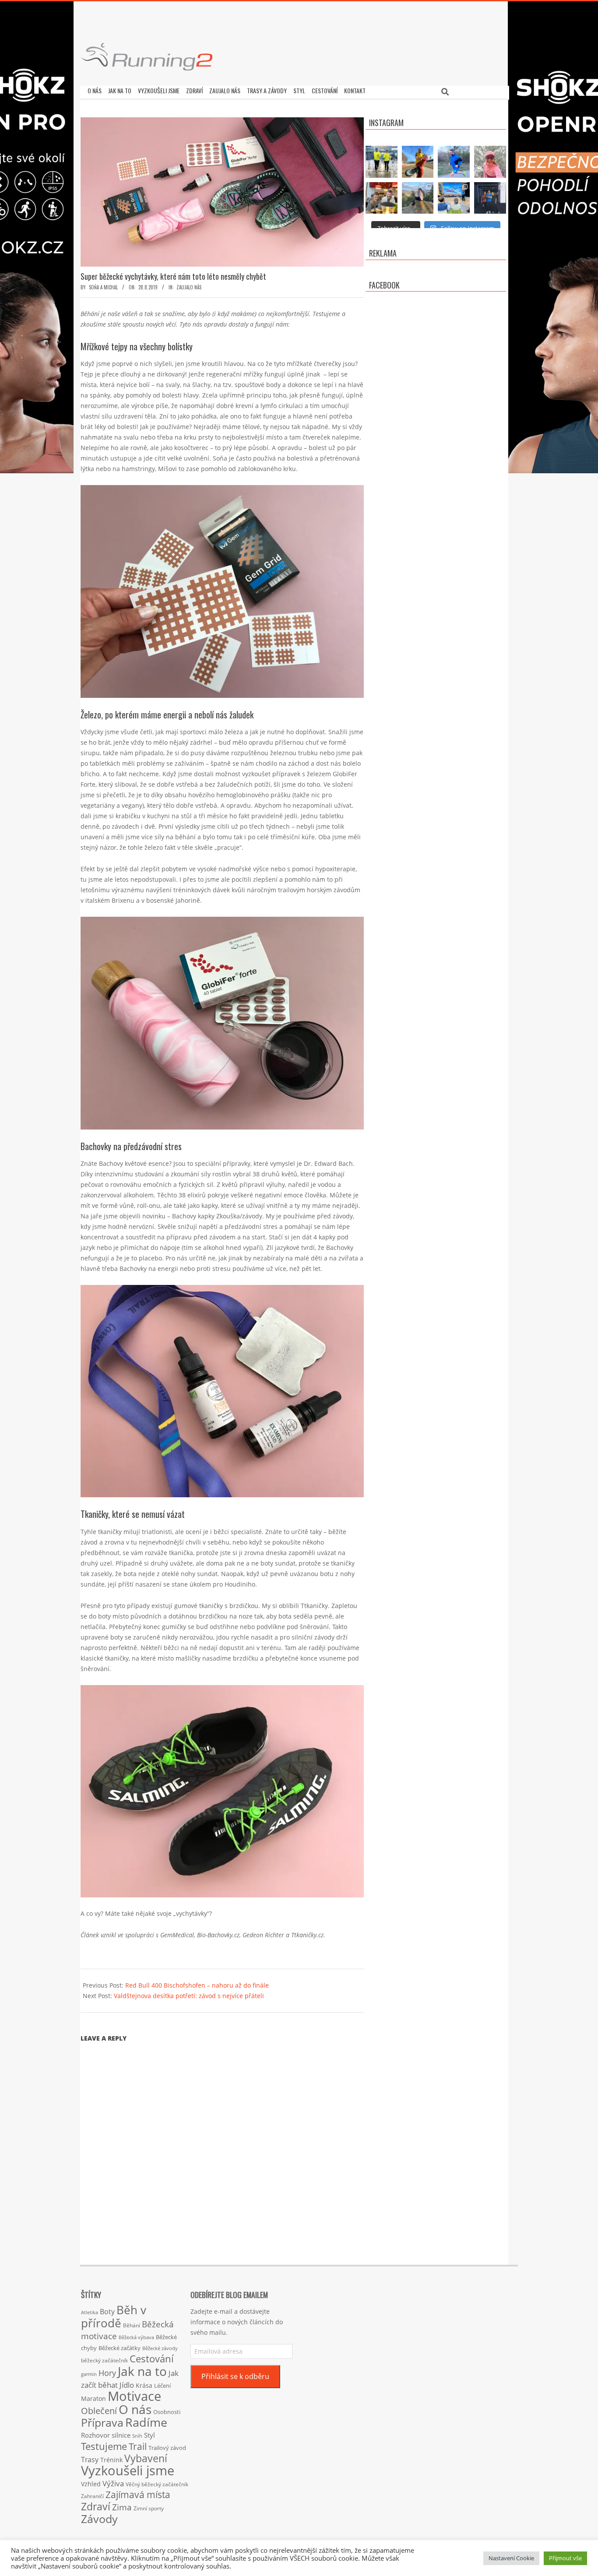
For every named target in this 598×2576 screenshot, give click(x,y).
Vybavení (146, 2458)
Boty (107, 2312)
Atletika (90, 2312)
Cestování (152, 2359)
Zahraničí (92, 2496)
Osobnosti (167, 2412)
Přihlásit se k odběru (235, 2376)
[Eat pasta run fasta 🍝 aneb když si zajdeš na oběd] (382, 198)
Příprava (102, 2422)
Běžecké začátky (120, 2348)
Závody (99, 2519)
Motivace (134, 2396)
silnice (121, 2435)
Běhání (132, 2325)
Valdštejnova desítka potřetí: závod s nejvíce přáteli (189, 1996)
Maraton (93, 2398)
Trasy (90, 2460)
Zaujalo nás (189, 287)
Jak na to (142, 2371)
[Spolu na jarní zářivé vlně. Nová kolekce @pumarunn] (382, 162)
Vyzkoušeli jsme (128, 2470)
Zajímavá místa (138, 2494)
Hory (107, 2373)
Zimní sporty (149, 2508)
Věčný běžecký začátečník (157, 2484)
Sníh (137, 2436)
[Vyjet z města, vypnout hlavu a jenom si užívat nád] (418, 198)
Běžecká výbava (136, 2337)
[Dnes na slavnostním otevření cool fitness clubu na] (490, 198)
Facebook (384, 285)
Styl (149, 2435)
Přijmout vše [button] (565, 2558)
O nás (135, 2409)
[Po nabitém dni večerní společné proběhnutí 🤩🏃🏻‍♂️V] (454, 162)
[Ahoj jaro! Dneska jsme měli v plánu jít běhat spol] (490, 162)
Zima (122, 2507)
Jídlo (127, 2385)
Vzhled (91, 2484)
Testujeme (104, 2446)
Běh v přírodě (114, 2316)
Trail (138, 2446)
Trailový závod (167, 2448)
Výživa (113, 2483)
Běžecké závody (160, 2348)
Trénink (111, 2460)
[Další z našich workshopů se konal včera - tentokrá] (454, 198)
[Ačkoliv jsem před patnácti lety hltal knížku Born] (418, 162)
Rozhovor (95, 2435)
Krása (144, 2385)
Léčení (162, 2386)
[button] (222, 1791)
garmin (89, 2374)
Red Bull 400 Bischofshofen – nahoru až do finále (197, 1985)
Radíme (146, 2422)
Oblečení (99, 2411)
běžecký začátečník (104, 2360)
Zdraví (96, 2506)
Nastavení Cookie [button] (511, 2558)
